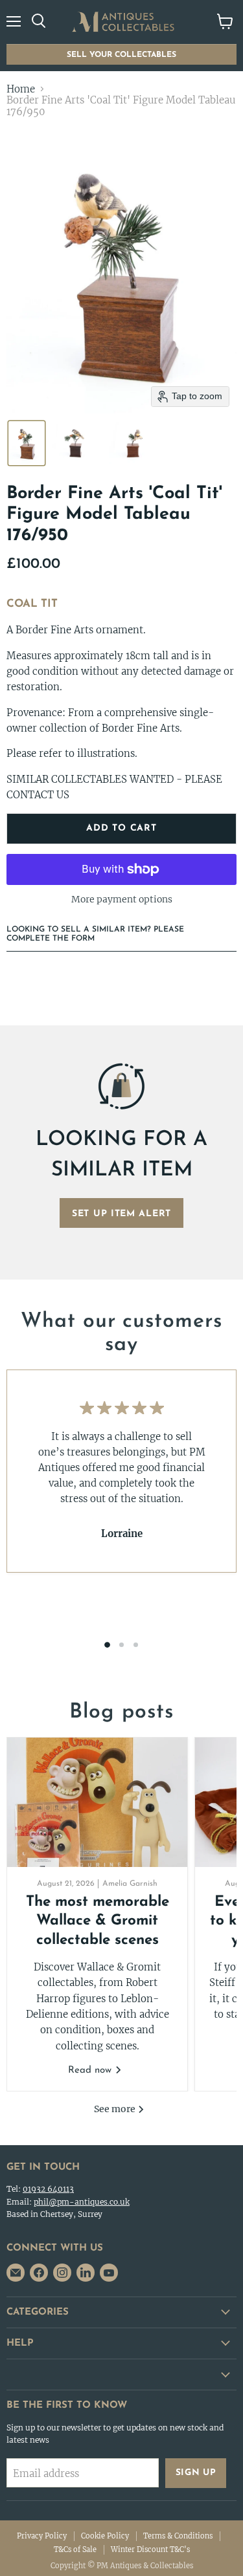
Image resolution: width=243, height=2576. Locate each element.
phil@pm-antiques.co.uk (82, 2202)
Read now (91, 2070)
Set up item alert (121, 1214)
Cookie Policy (105, 2536)
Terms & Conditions (178, 2536)
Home (21, 89)
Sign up (196, 2473)
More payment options (122, 899)
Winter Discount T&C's (150, 2549)
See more (116, 2109)
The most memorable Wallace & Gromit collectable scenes (98, 1921)
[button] (27, 443)
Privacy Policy (42, 2536)
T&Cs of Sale (75, 2549)
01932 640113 (48, 2189)
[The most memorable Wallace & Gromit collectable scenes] (97, 1802)
